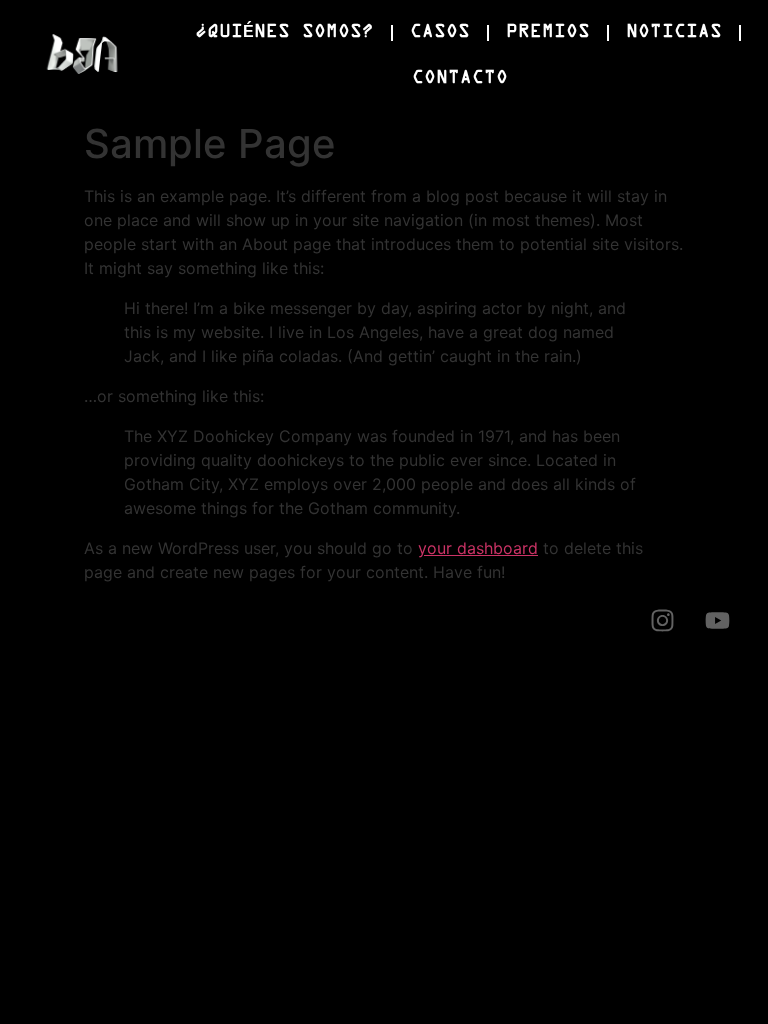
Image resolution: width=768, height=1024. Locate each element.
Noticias (674, 32)
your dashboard (478, 548)
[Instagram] (662, 620)
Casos (440, 32)
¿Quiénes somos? (284, 32)
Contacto (460, 78)
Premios (548, 32)
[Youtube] (717, 620)
